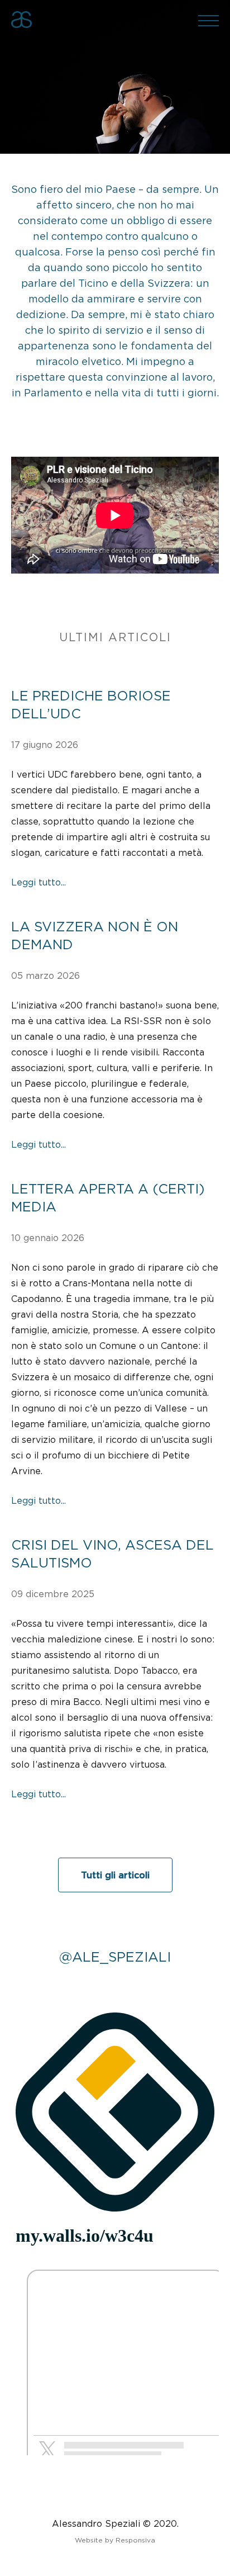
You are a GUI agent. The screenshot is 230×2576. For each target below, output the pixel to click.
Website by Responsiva (115, 2540)
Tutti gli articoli (115, 1875)
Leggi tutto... (39, 882)
